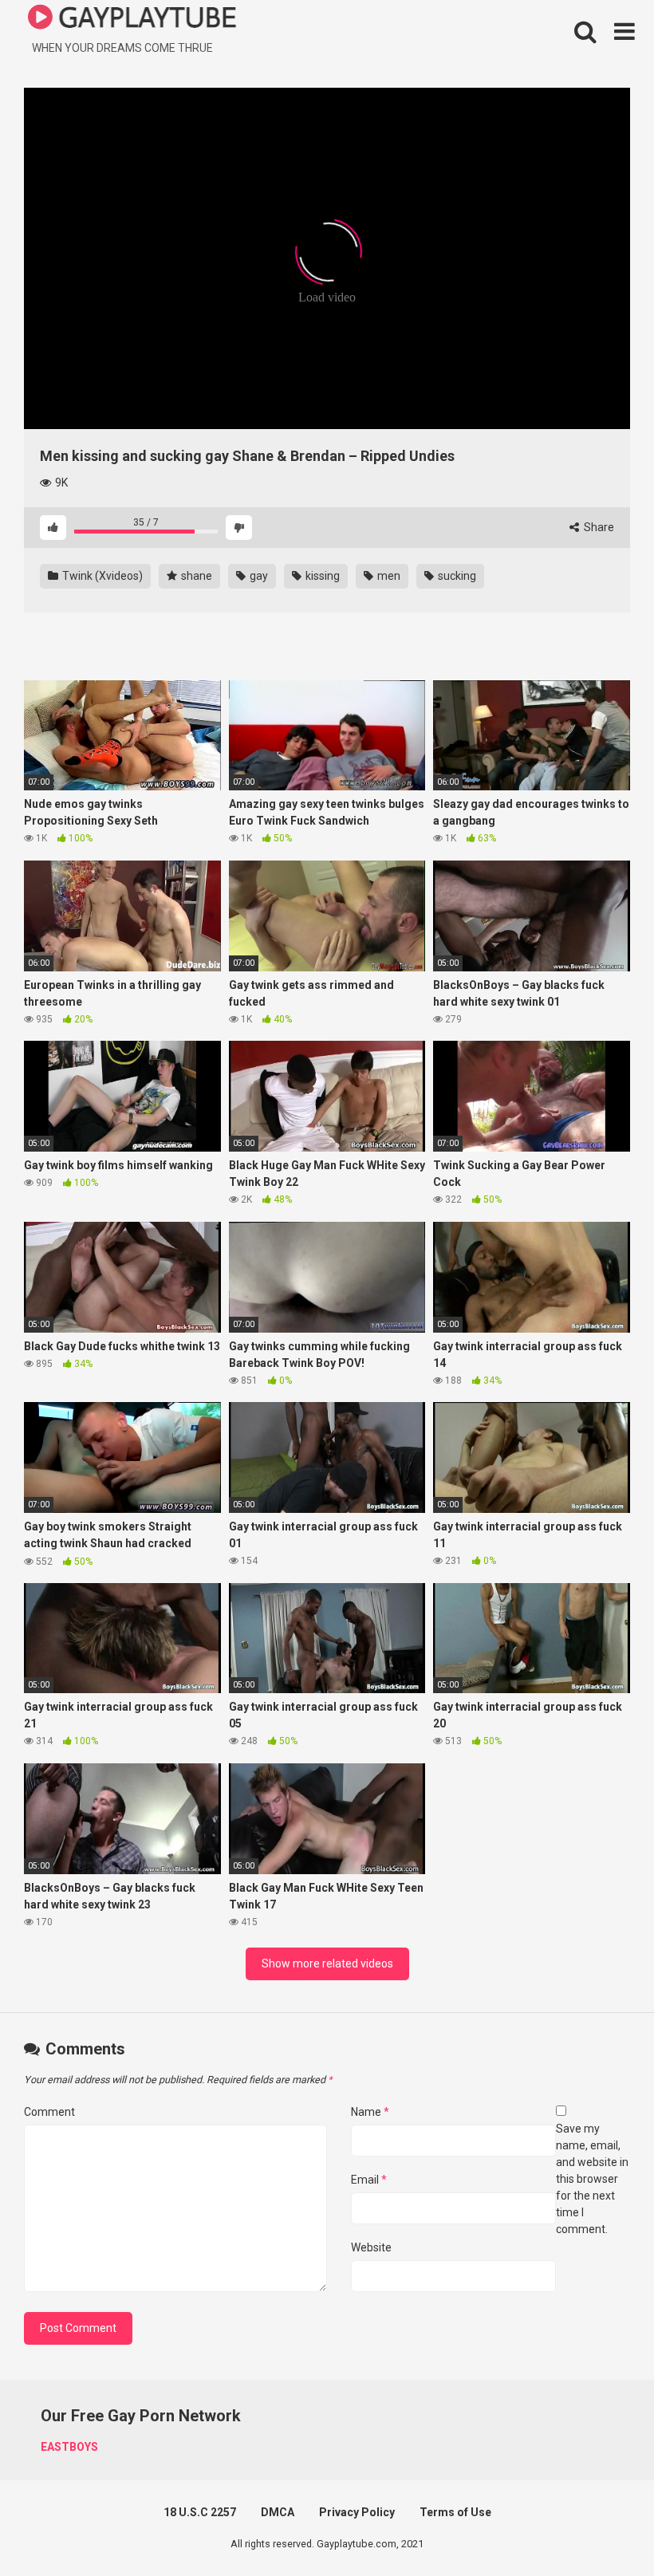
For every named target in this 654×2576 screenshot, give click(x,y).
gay (258, 576)
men (388, 576)
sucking (456, 576)
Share (598, 527)
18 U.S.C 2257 (200, 2512)
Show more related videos (327, 1964)
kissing (321, 576)
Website (371, 2247)
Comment (49, 2112)
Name (370, 2112)
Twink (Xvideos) (101, 576)
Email (369, 2180)
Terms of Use (455, 2512)
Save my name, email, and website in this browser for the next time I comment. (592, 2179)
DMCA (278, 2512)
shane (195, 576)
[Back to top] (601, 2528)
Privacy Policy (357, 2512)
